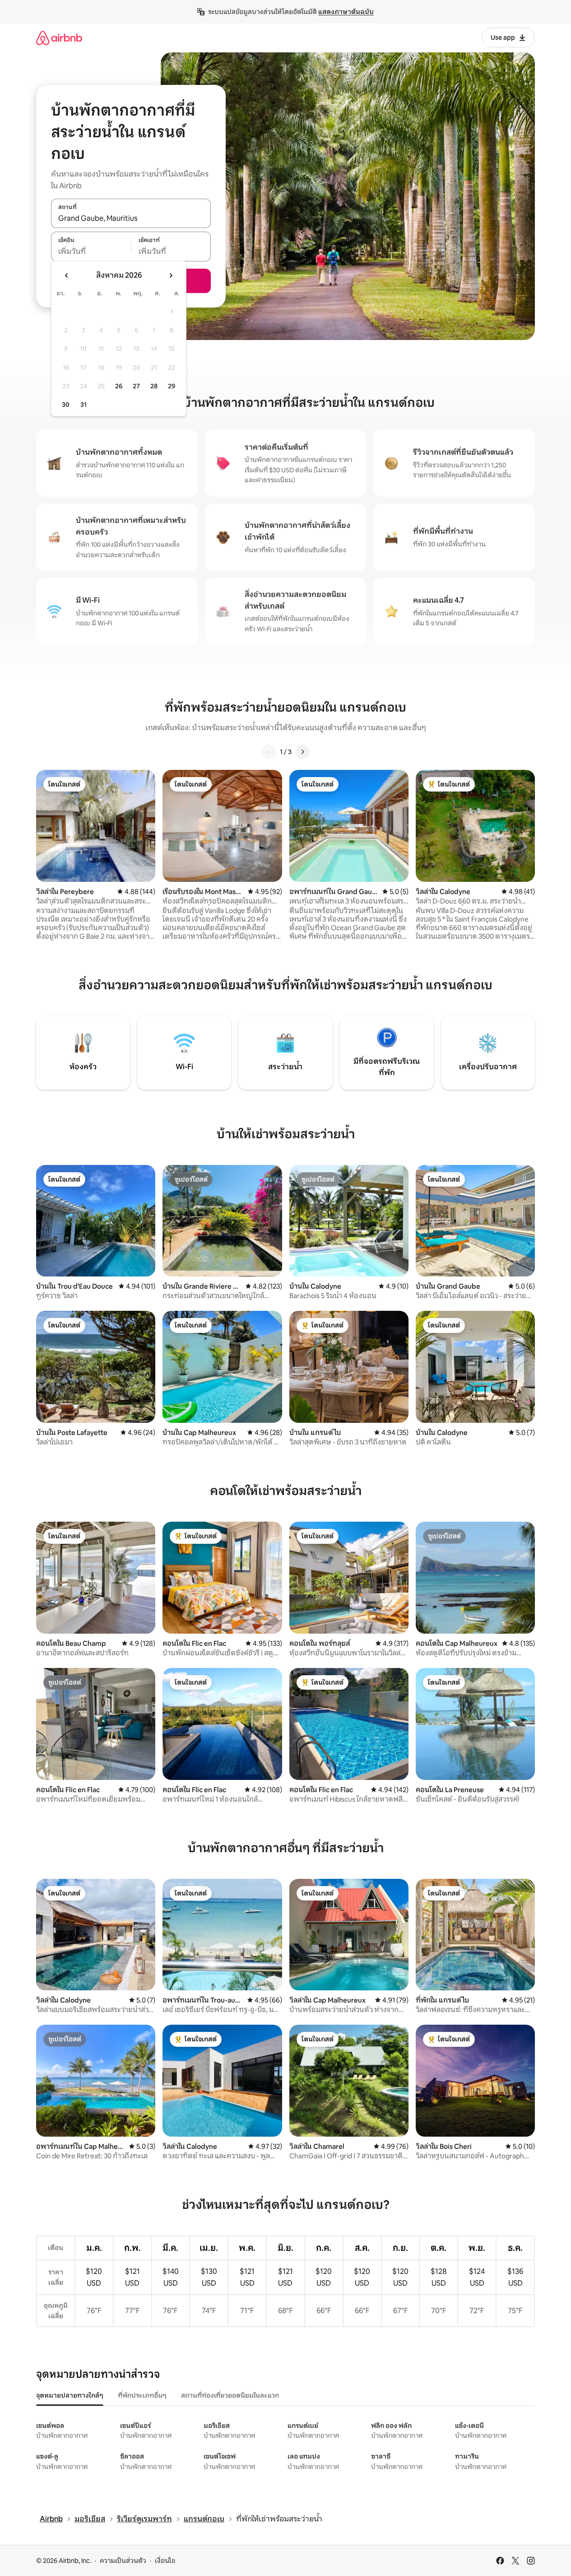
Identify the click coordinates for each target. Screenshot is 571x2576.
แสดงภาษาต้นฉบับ (346, 12)
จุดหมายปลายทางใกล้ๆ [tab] (70, 2395)
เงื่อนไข (165, 2561)
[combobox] (131, 218)
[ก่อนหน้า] (269, 752)
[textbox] (91, 252)
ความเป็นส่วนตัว (123, 2561)
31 (84, 405)
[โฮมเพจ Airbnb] (59, 38)
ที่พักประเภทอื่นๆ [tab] (142, 2395)
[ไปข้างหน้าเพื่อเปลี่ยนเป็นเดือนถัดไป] (171, 275)
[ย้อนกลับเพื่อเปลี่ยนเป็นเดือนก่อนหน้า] (67, 275)
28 (154, 386)
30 (66, 405)
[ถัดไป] (302, 752)
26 (119, 386)
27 (136, 386)
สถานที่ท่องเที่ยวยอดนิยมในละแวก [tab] (230, 2395)
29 (172, 386)
